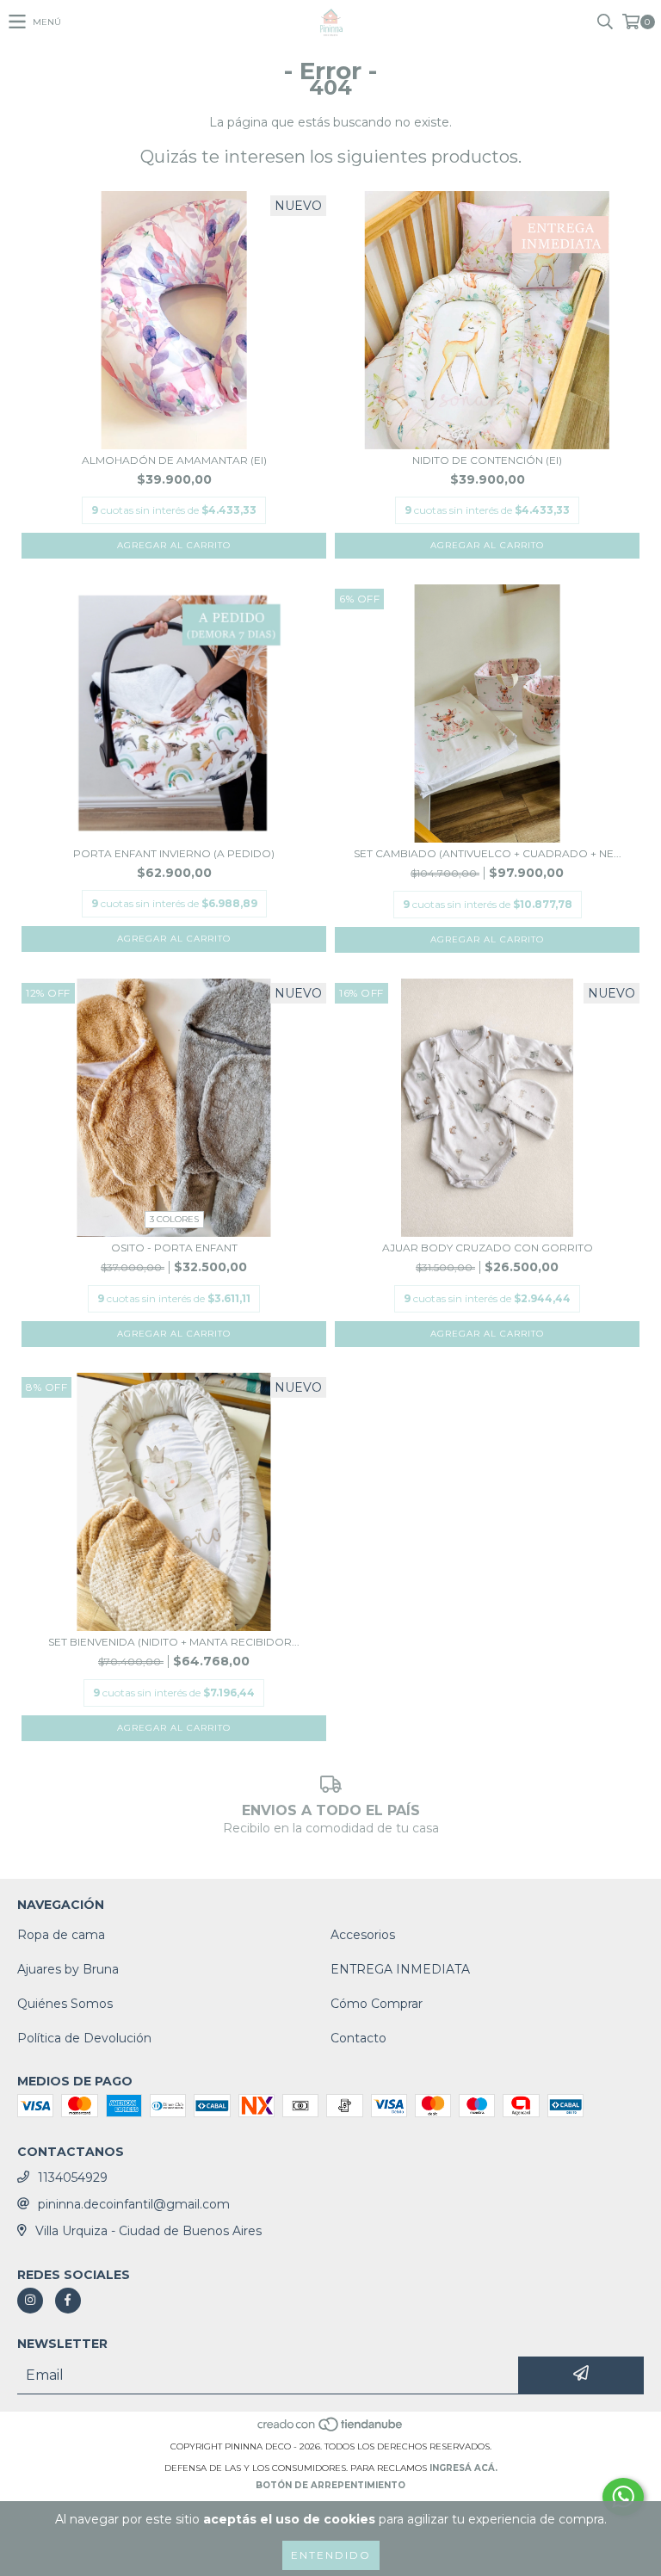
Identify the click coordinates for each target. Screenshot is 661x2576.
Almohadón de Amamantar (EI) (174, 460)
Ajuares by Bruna (68, 1969)
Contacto (358, 2038)
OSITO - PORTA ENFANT (174, 1248)
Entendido (331, 2555)
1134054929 (73, 2178)
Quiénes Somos (65, 2004)
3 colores (174, 1219)
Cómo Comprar (377, 2004)
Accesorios (363, 1935)
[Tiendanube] (331, 2429)
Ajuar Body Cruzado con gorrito (488, 1248)
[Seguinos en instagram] (30, 2301)
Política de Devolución (84, 2038)
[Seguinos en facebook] (68, 2301)
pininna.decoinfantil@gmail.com (134, 2204)
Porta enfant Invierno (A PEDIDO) (174, 853)
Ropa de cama (61, 1935)
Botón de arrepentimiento (330, 2485)
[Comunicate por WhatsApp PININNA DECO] (623, 2497)
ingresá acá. (463, 2468)
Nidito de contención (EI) (487, 460)
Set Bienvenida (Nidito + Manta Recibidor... (174, 1642)
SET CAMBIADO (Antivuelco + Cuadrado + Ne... (488, 853)
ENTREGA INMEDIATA (400, 1969)
